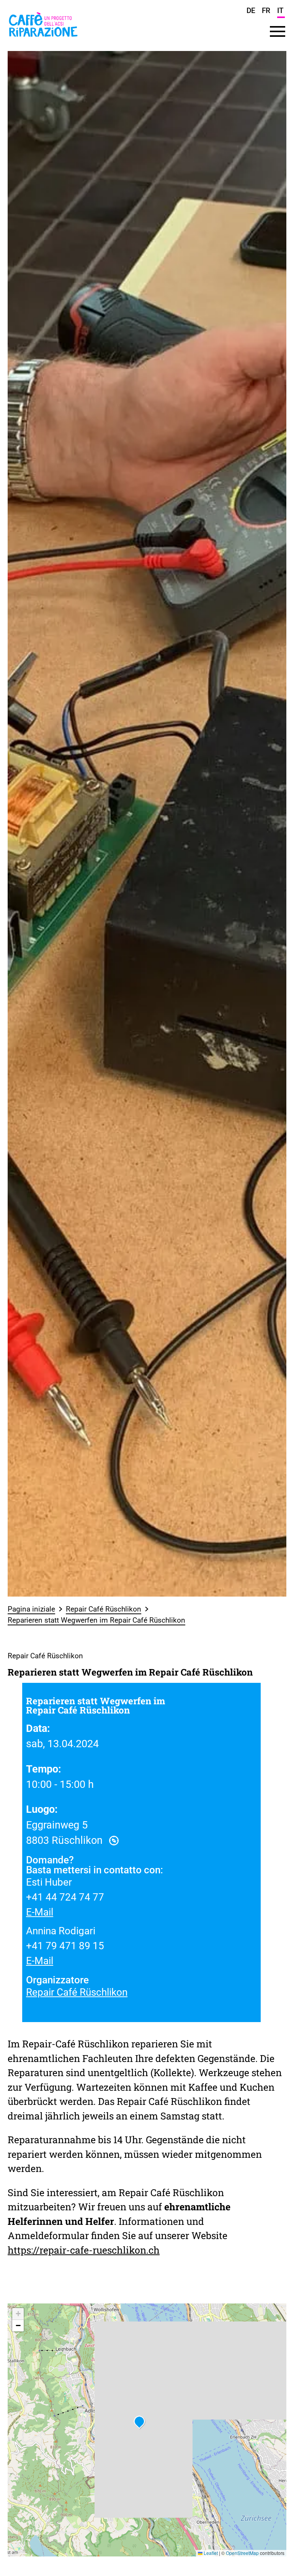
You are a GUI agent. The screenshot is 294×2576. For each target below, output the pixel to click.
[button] (139, 2422)
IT (280, 11)
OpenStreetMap (242, 2553)
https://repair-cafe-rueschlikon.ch (84, 2250)
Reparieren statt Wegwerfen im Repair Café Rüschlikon (96, 1620)
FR (266, 11)
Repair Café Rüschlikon (104, 1609)
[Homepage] (43, 39)
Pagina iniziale (31, 1609)
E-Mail (40, 1912)
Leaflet (210, 2553)
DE (251, 11)
